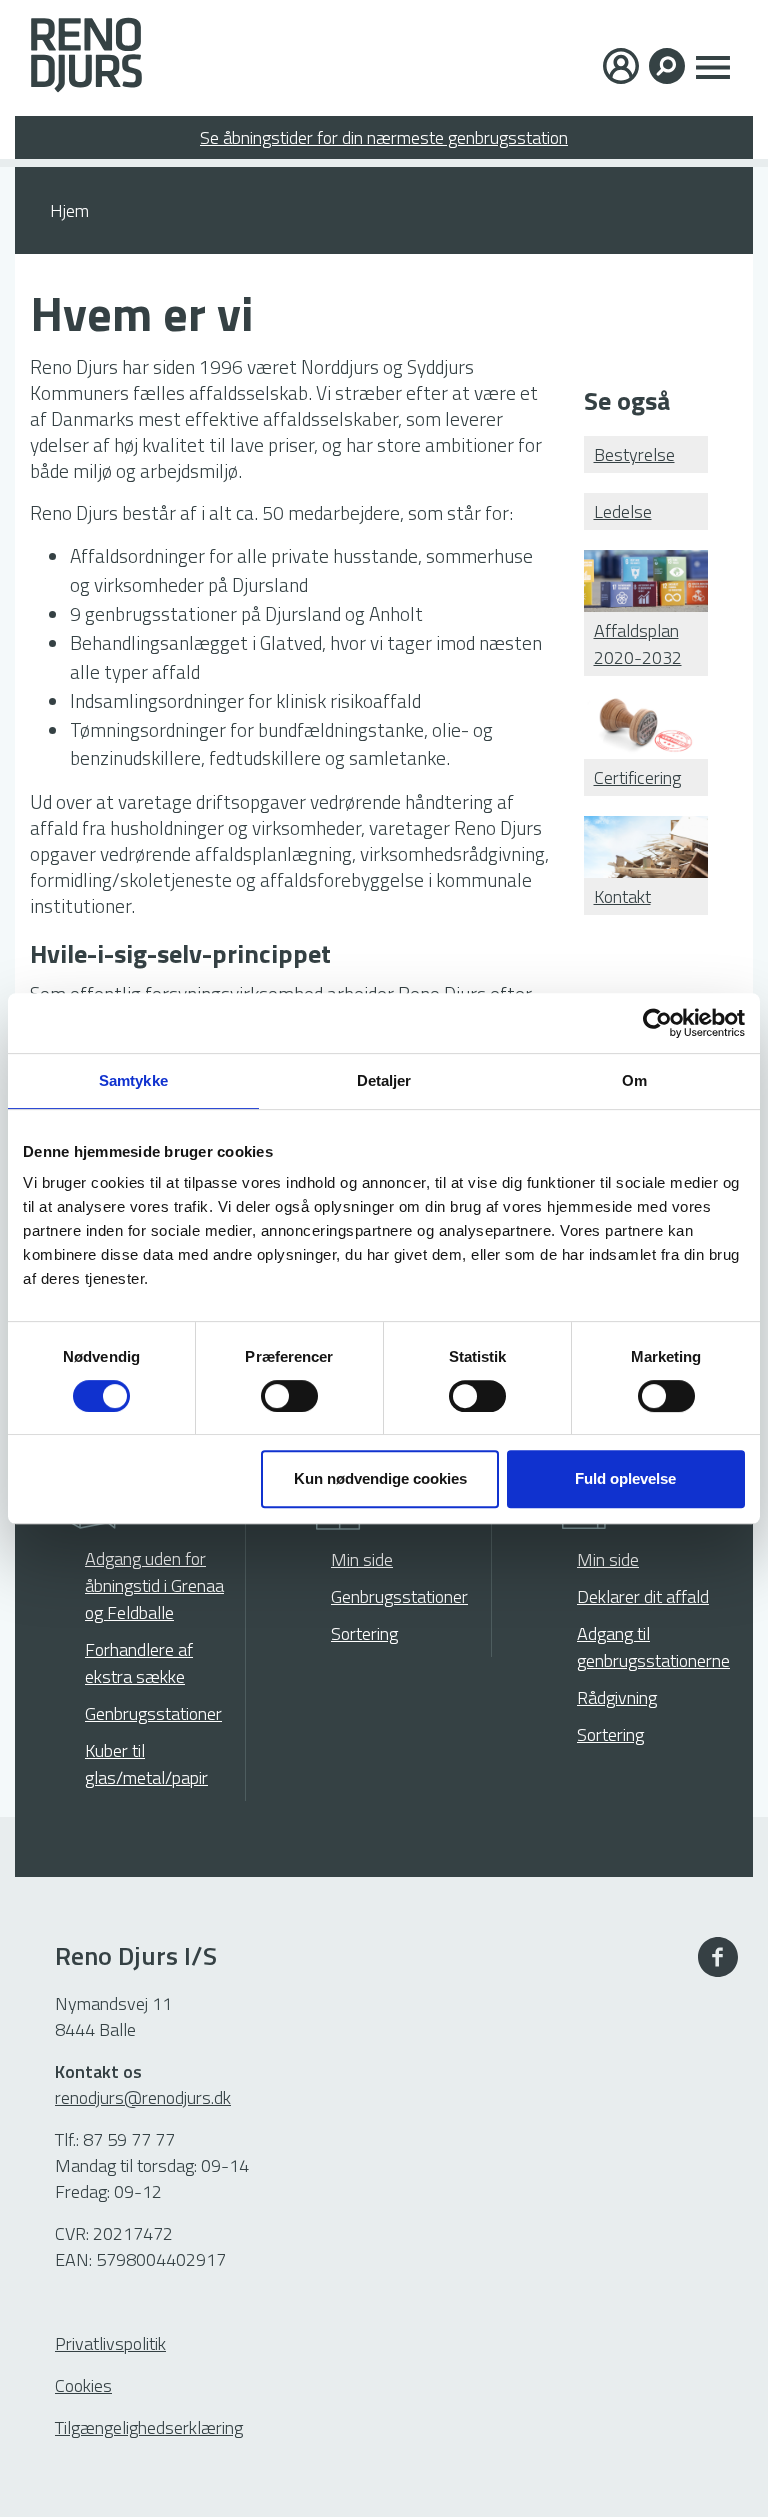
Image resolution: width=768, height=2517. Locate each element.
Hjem (69, 210)
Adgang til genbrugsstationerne (653, 1647)
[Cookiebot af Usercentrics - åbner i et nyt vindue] (657, 1023)
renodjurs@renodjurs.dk (143, 2097)
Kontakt (622, 896)
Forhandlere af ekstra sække (139, 1663)
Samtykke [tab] (133, 1080)
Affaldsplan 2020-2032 (638, 644)
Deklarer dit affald (643, 1596)
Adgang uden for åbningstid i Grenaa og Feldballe (154, 1585)
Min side (362, 1559)
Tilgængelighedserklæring (149, 2427)
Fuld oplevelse (625, 1478)
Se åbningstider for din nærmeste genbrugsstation (384, 137)
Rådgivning (617, 1697)
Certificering (637, 777)
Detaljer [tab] (384, 1080)
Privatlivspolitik (110, 2343)
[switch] (289, 1396)
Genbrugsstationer (153, 1713)
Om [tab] (634, 1080)
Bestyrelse (634, 454)
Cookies (83, 2385)
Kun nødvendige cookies (380, 1478)
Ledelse (623, 511)
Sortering (364, 1633)
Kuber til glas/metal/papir (146, 1764)
